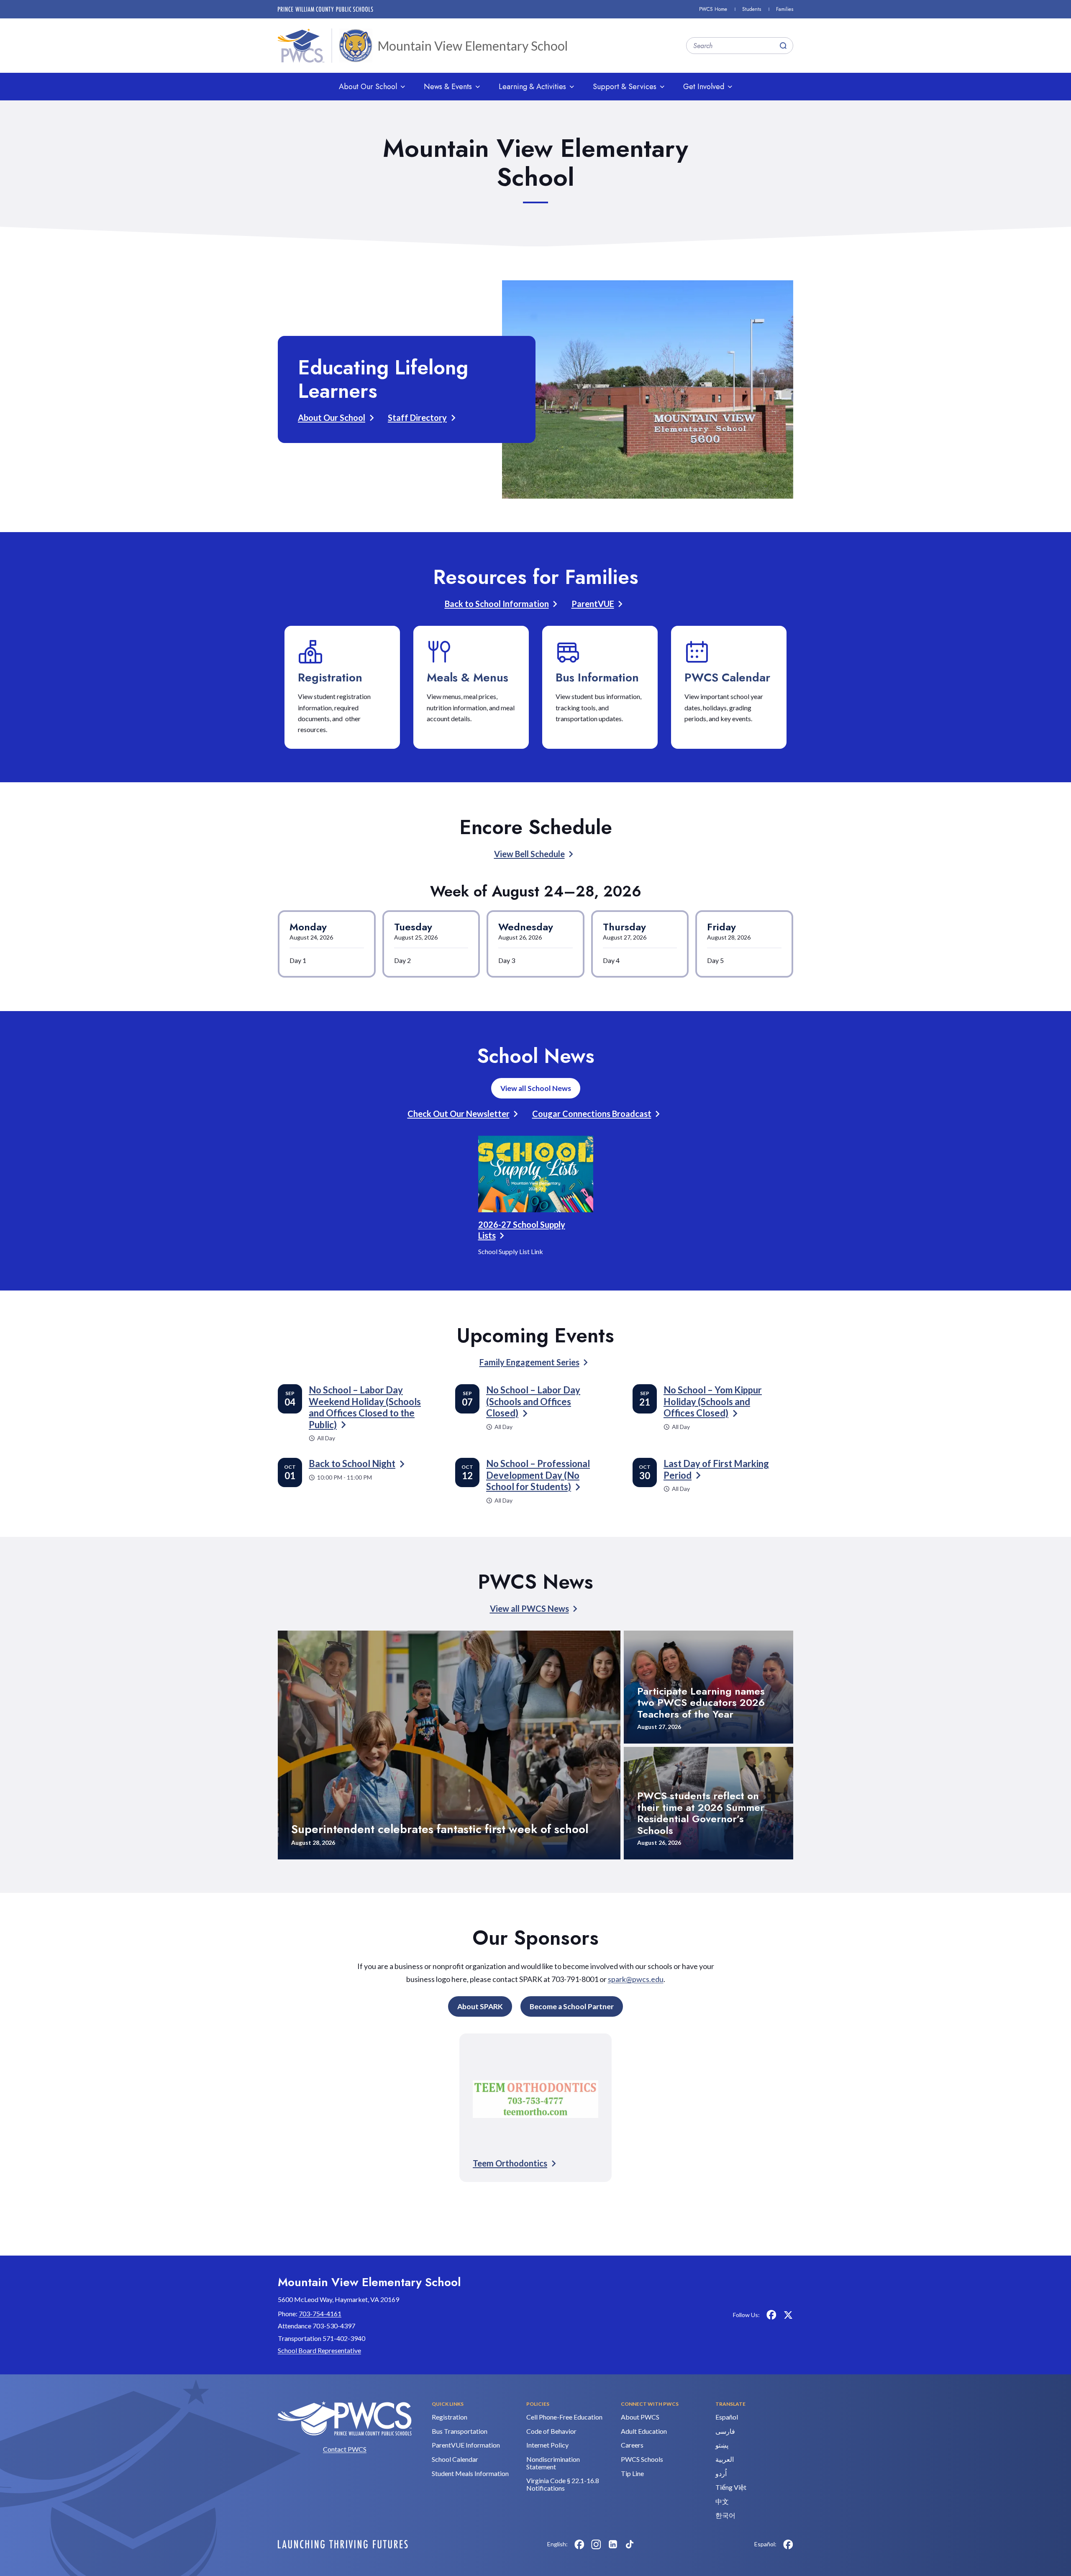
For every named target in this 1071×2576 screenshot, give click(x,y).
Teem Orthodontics (510, 2163)
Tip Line (632, 2473)
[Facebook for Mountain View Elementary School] (771, 2315)
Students (752, 9)
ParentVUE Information (466, 2445)
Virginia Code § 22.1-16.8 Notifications (563, 2484)
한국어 (725, 2515)
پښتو (722, 2445)
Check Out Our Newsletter (459, 1114)
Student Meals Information (470, 2473)
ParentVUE (593, 604)
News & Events (448, 87)
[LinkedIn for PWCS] (613, 2544)
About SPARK (480, 2006)
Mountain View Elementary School (473, 46)
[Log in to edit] (343, 2544)
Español (727, 2417)
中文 (722, 2501)
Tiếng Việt (731, 2487)
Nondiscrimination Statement (553, 2463)
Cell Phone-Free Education (564, 2417)
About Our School (368, 87)
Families (785, 9)
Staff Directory (417, 417)
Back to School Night (352, 1463)
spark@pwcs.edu (636, 1979)
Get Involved (704, 87)
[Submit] (783, 46)
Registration (330, 677)
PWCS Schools (642, 2459)
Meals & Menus (468, 677)
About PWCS (640, 2417)
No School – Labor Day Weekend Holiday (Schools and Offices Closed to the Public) (365, 1407)
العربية (725, 2459)
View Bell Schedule (529, 854)
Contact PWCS (345, 2449)
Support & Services (625, 87)
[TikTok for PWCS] (630, 2544)
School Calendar (455, 2459)
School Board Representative (319, 2350)
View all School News (536, 1088)
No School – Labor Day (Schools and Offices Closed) (533, 1401)
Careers (632, 2445)
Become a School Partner (572, 2006)
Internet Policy (547, 2445)
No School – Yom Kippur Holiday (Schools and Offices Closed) (713, 1401)
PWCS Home (713, 9)
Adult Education (644, 2431)
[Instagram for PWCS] (596, 2544)
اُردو (721, 2473)
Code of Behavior (551, 2431)
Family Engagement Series (529, 1362)
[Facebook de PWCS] (788, 2544)
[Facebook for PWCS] (579, 2544)
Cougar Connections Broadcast (592, 1114)
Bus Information (597, 677)
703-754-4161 (320, 2314)
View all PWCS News (529, 1608)
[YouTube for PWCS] (646, 2544)
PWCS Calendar (727, 677)
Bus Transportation (460, 2431)
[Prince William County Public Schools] (325, 9)
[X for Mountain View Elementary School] (788, 2315)
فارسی (725, 2431)
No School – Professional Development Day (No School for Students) (538, 1475)
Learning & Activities (532, 87)
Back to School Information (497, 604)
